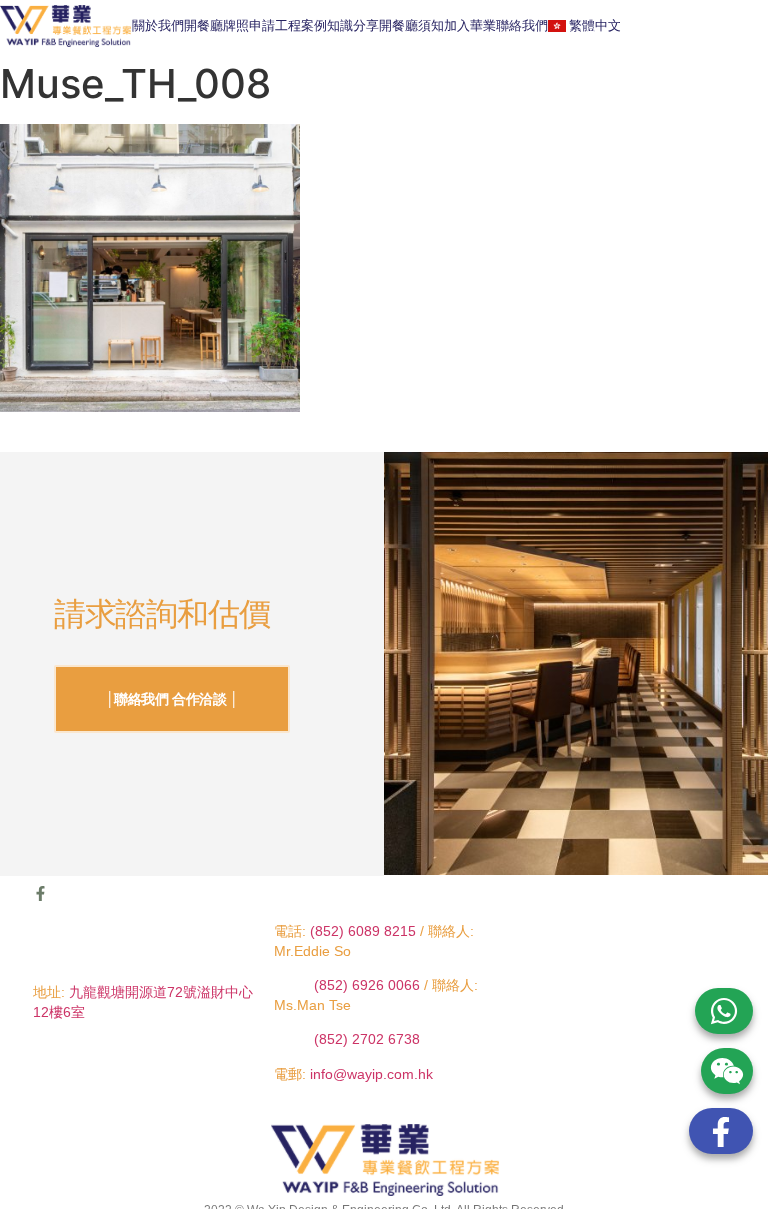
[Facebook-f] (40, 893)
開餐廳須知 (411, 25)
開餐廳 (203, 25)
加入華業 (470, 25)
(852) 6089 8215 (363, 931)
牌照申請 (249, 25)
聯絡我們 (522, 25)
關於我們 (158, 25)
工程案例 (301, 25)
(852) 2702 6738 (367, 1039)
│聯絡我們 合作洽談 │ (172, 699)
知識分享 (353, 25)
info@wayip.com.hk (371, 1074)
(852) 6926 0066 (369, 985)
